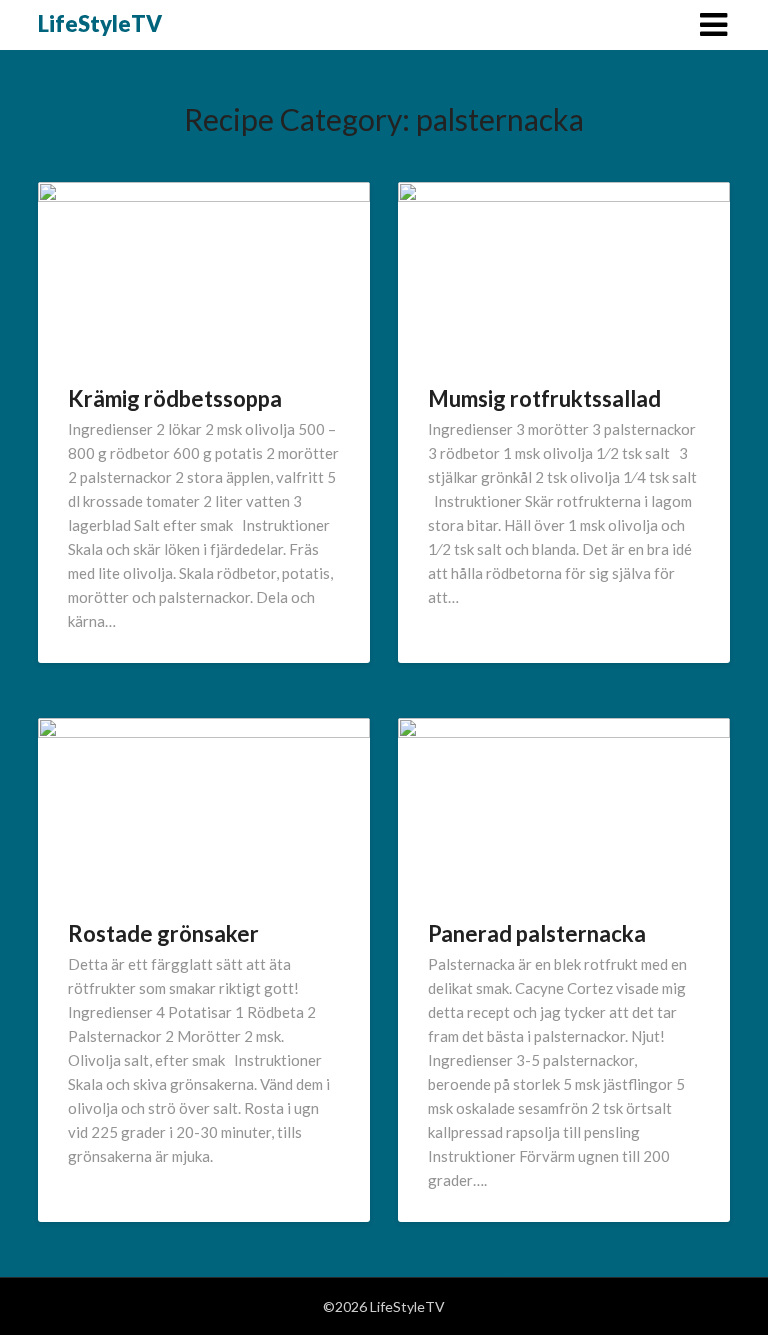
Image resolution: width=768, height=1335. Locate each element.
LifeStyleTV (100, 23)
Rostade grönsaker (163, 933)
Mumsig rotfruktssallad (544, 398)
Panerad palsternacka (537, 933)
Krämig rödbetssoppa (175, 398)
